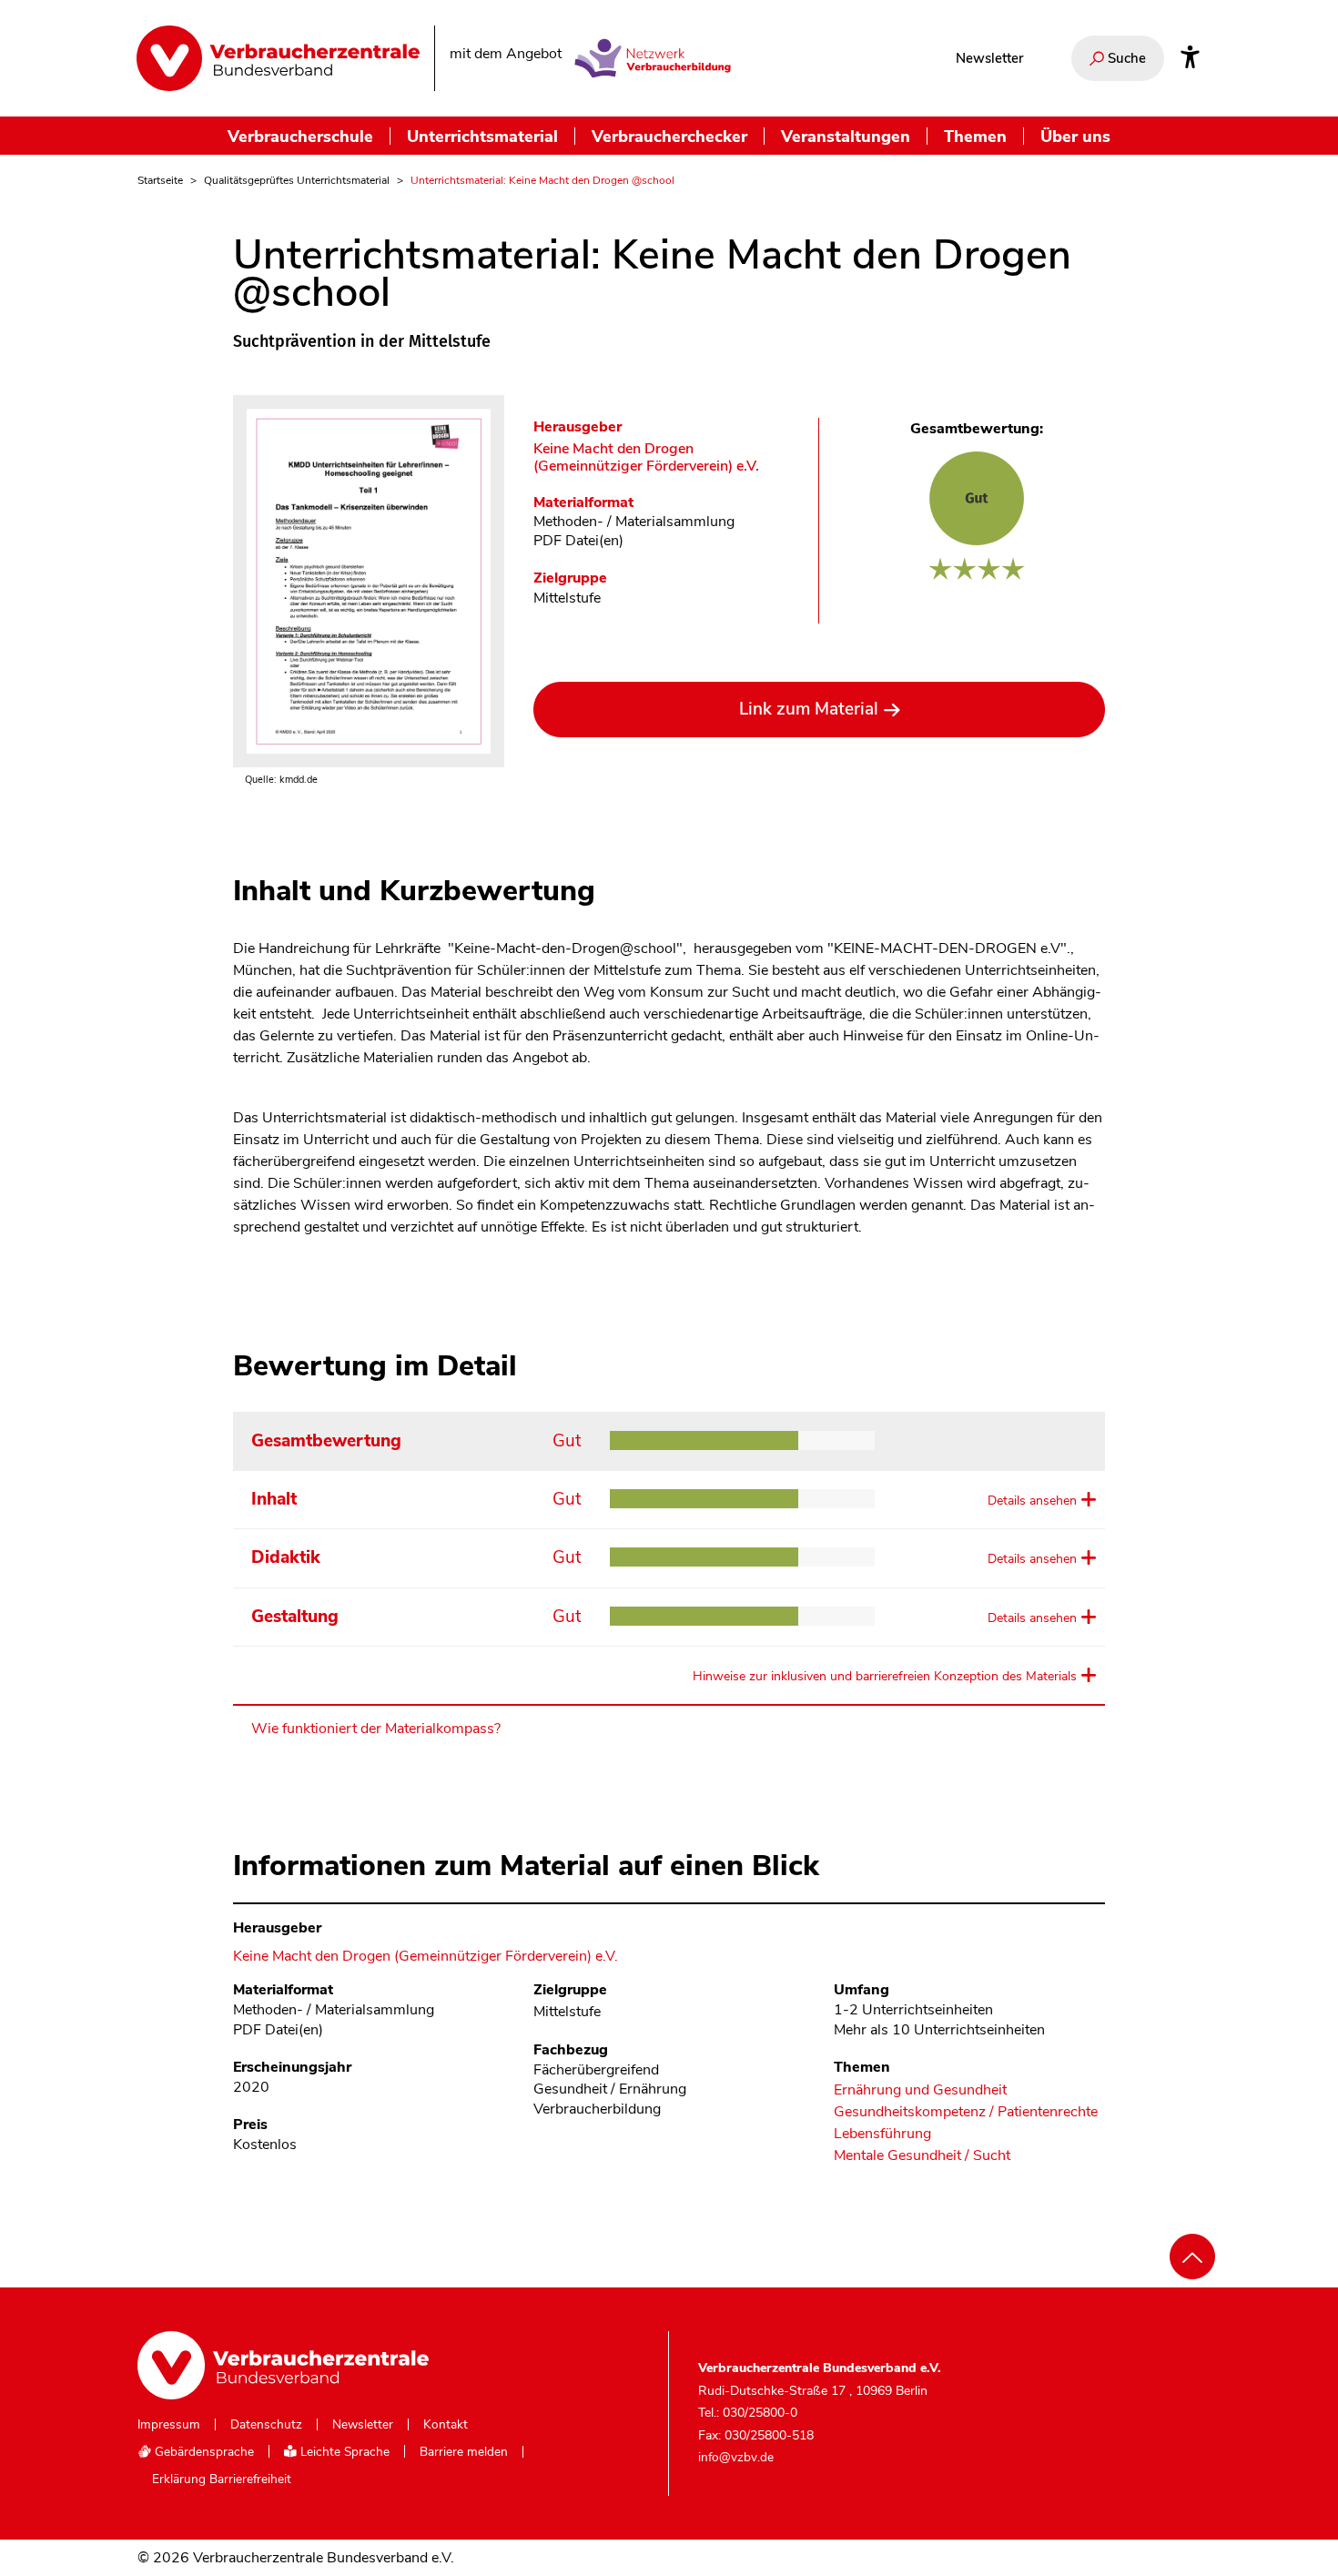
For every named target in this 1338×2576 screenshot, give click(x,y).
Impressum (169, 2425)
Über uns (1075, 136)
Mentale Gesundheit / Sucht (922, 2156)
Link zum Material (809, 709)
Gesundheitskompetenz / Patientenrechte (966, 2112)
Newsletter (989, 58)
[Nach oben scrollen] (1192, 2257)
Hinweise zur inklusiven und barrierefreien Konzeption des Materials (885, 1676)
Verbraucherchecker (669, 136)
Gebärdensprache (203, 2452)
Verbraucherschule (300, 136)
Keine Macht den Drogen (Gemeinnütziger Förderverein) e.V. (646, 458)
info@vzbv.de (736, 2457)
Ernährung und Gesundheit (920, 2090)
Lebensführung (882, 2134)
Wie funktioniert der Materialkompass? (376, 1729)
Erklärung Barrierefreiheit (222, 2480)
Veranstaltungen (846, 136)
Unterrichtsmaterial (482, 136)
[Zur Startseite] (278, 58)
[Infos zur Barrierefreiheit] (1190, 58)
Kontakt (446, 2425)
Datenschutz (266, 2425)
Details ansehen (1032, 1501)
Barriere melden (464, 2452)
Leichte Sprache (343, 2452)
